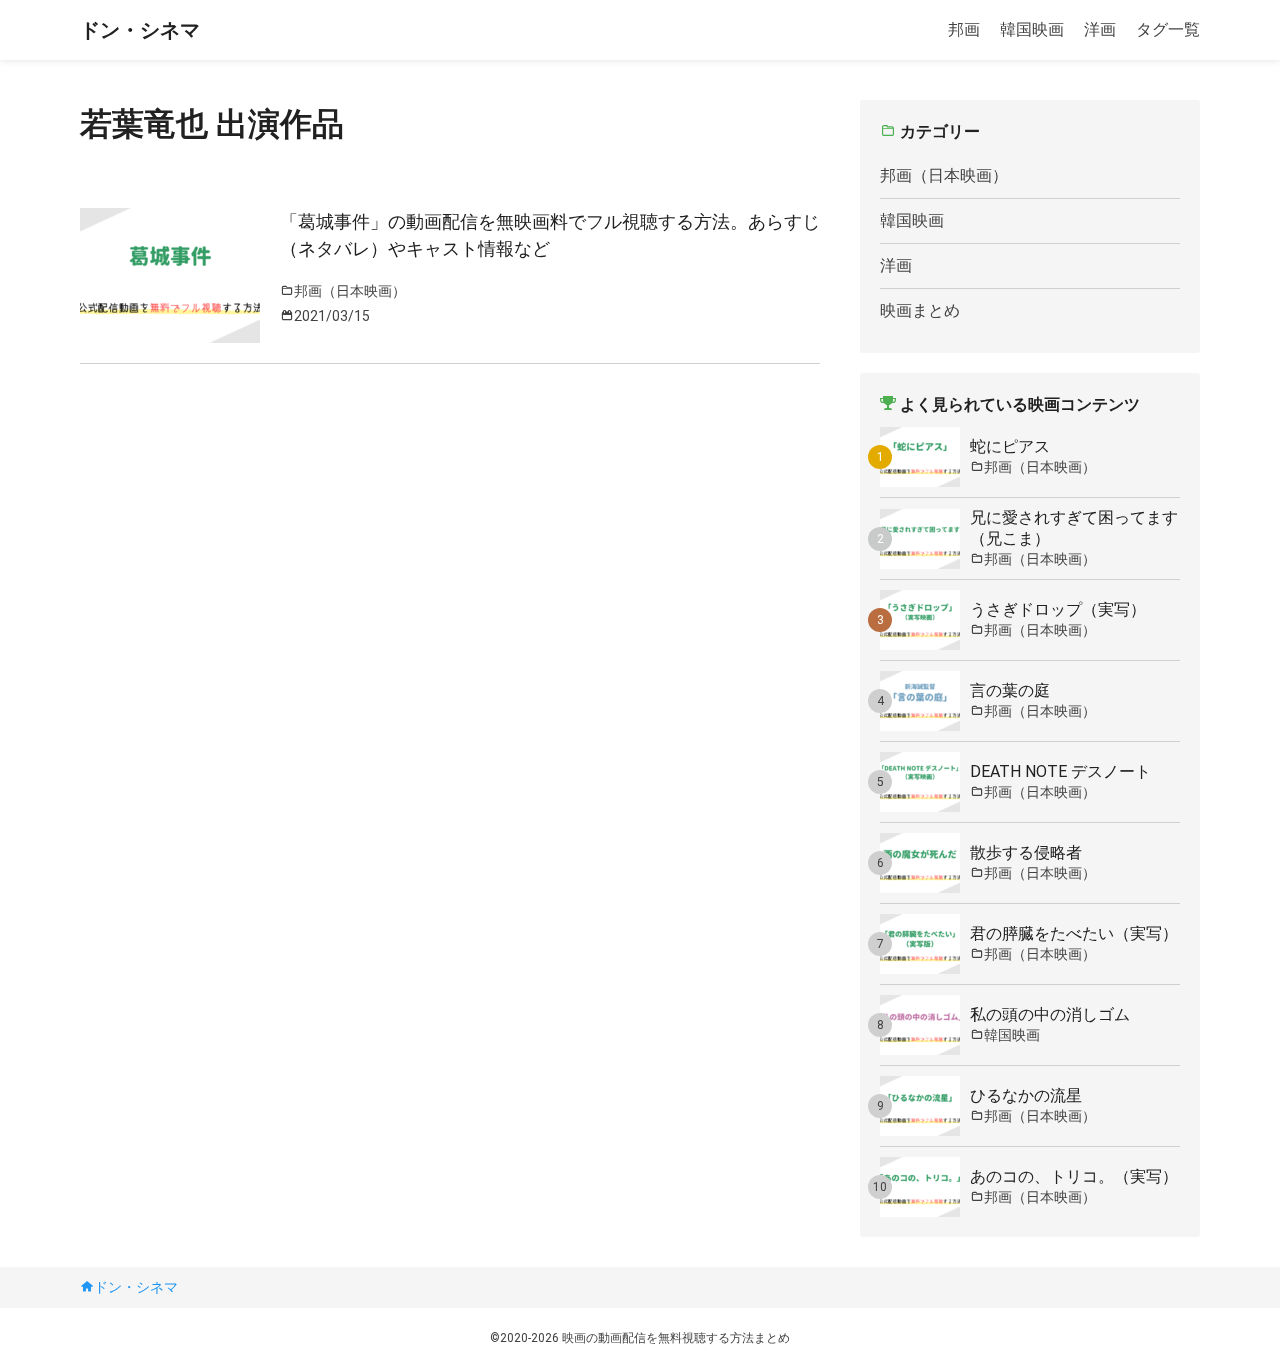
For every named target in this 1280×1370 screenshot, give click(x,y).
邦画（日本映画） (944, 175)
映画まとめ (920, 310)
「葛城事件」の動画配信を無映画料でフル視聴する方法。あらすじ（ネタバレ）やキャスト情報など (550, 235)
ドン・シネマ (140, 30)
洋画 (1100, 29)
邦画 (964, 29)
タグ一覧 (1168, 29)
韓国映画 (1032, 29)
